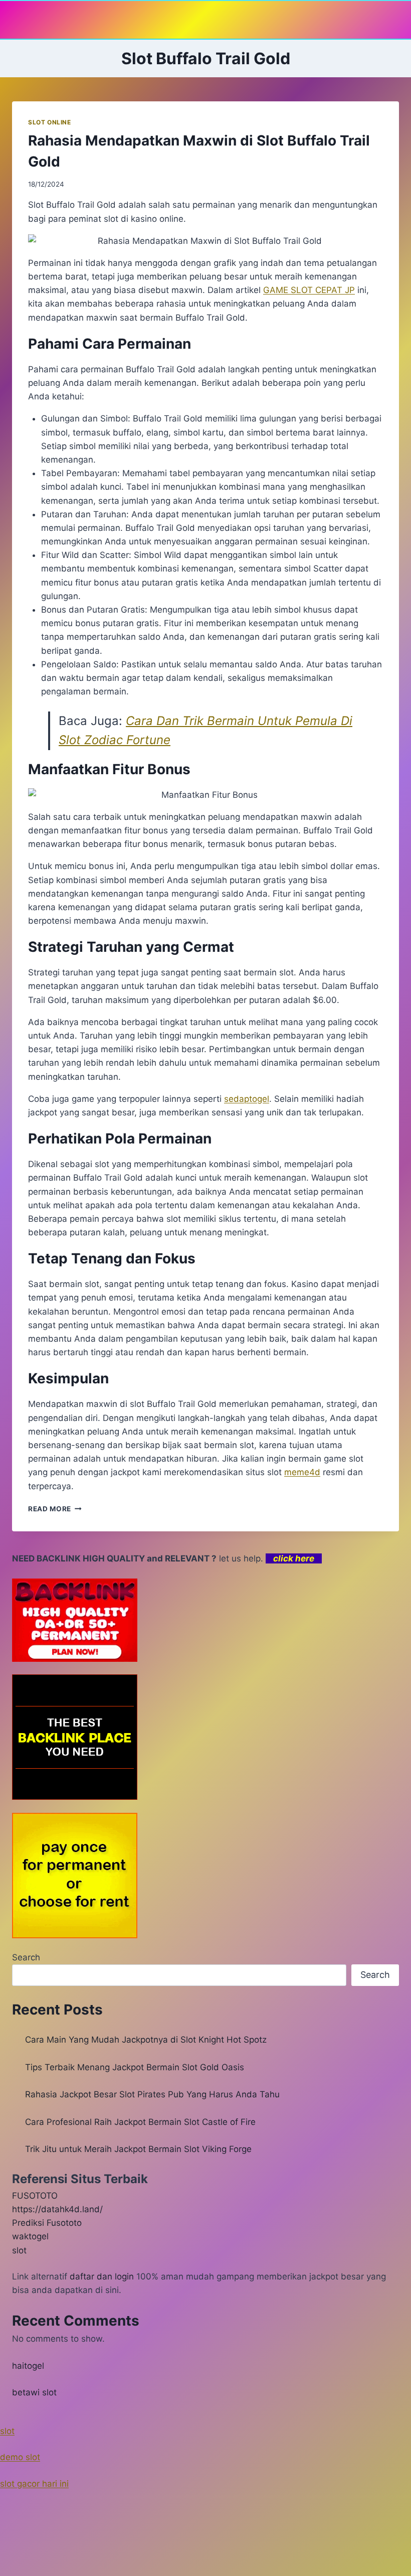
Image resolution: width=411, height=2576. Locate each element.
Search (26, 1957)
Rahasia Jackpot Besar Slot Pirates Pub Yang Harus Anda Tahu (152, 2094)
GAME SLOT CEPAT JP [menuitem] (309, 290)
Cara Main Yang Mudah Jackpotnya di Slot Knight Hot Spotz (146, 2040)
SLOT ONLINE (50, 122)
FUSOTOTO (35, 2196)
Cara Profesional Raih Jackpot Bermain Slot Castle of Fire (140, 2122)
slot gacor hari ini (34, 2484)
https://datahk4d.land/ (57, 2209)
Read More (55, 1509)
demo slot (20, 2457)
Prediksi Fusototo (47, 2223)
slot (19, 2250)
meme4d (302, 1472)
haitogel (28, 2366)
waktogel (30, 2236)
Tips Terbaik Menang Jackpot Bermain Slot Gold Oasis (135, 2067)
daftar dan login (102, 2276)
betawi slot (34, 2392)
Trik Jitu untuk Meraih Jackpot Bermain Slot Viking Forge (138, 2149)
